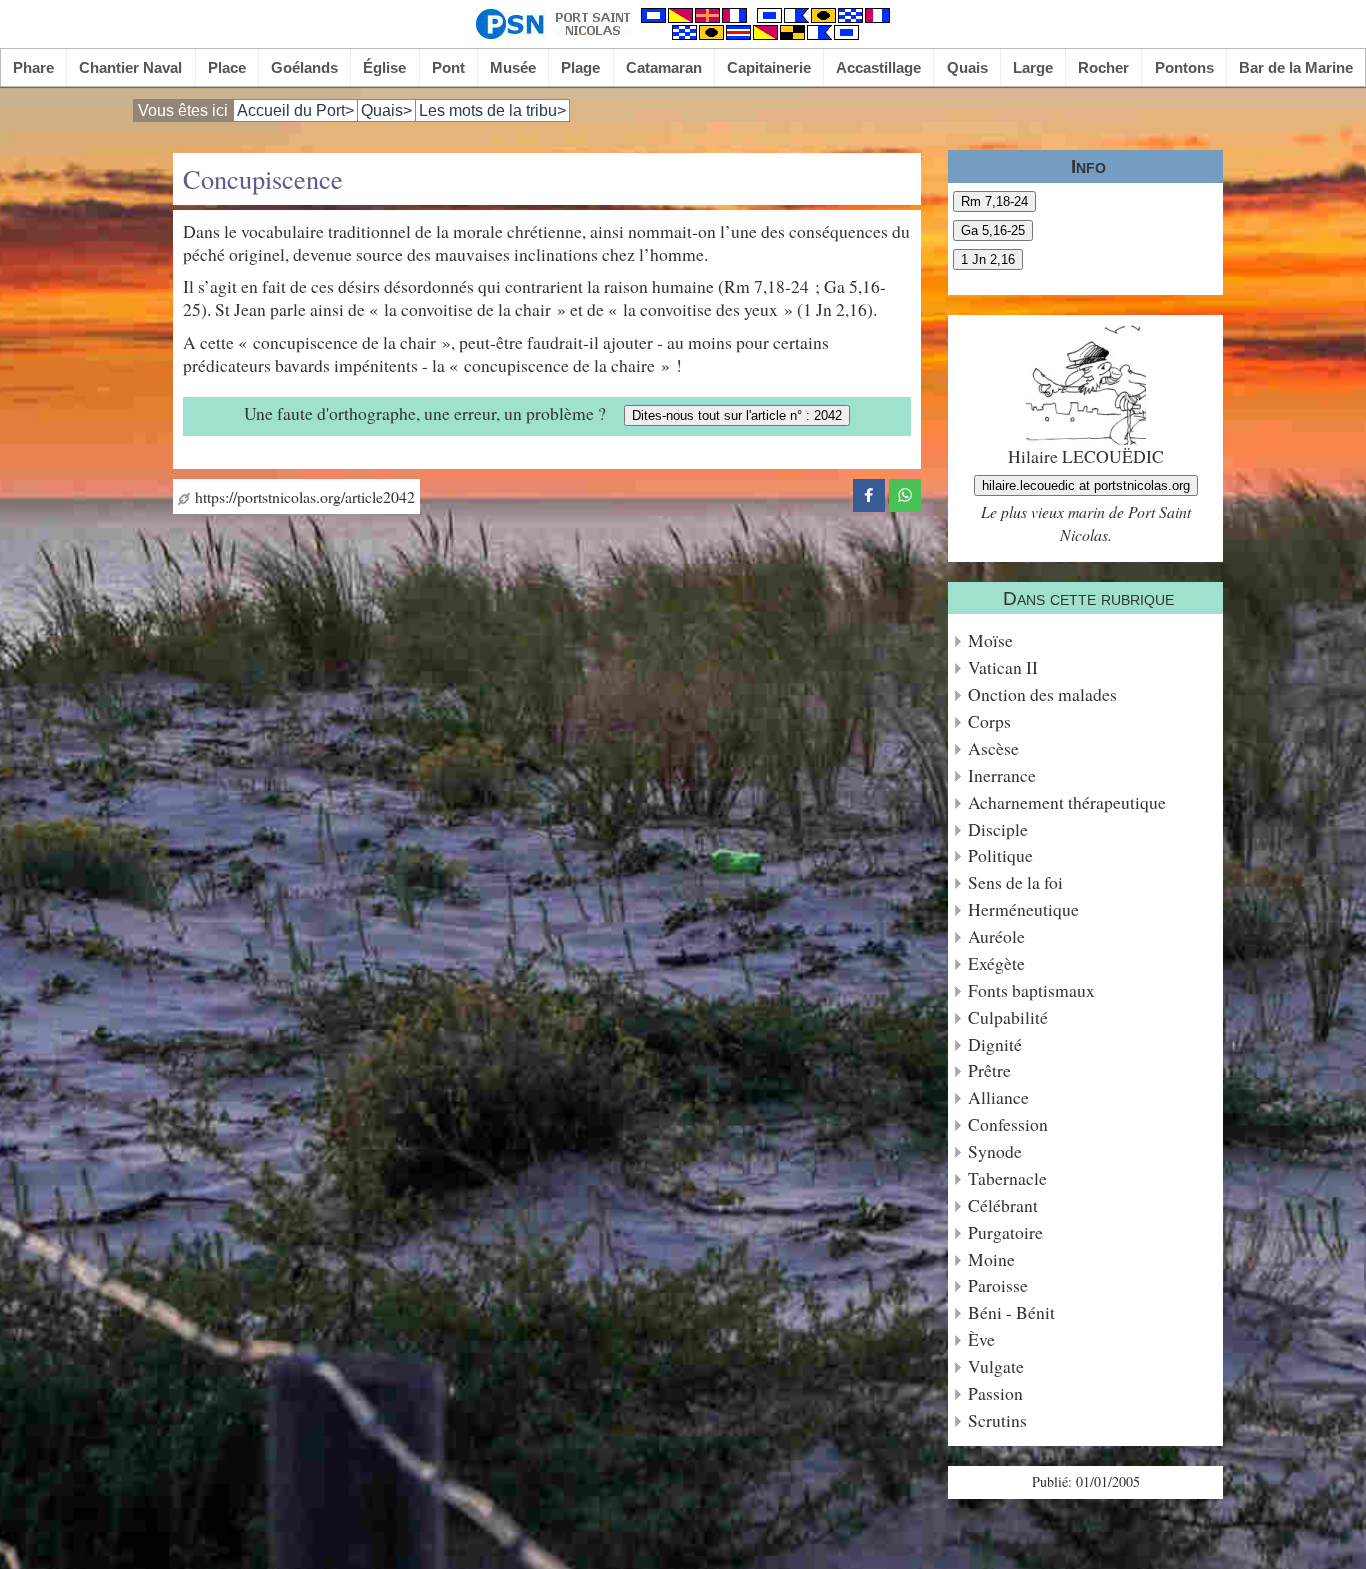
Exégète (996, 963)
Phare (33, 67)
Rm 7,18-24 (994, 201)
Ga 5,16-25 (993, 230)
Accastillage (878, 67)
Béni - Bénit (1011, 1312)
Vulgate (996, 1366)
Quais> (386, 110)
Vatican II (1003, 667)
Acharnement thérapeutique (1067, 802)
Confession (1008, 1124)
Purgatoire (1005, 1232)
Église (384, 67)
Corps (989, 721)
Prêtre (989, 1070)
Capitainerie (769, 67)
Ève (981, 1339)
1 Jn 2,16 (988, 259)
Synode (995, 1151)
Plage (580, 67)
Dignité (995, 1044)
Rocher (1103, 67)
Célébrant (1003, 1205)
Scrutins (997, 1420)
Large (1033, 67)
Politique (1000, 855)
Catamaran (664, 67)
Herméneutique (1023, 909)
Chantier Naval (130, 67)
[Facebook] (869, 492)
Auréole (996, 936)
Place (227, 67)
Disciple (998, 829)
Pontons (1184, 67)
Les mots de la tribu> (492, 110)
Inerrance (1002, 775)
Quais (967, 67)
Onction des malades (1042, 694)
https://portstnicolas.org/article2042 (302, 496)
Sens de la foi (1015, 882)
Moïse (990, 640)
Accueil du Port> (295, 110)
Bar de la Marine (1296, 67)
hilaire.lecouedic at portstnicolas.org (1086, 485)
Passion (995, 1393)
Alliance (998, 1097)
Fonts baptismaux (1031, 990)
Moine (991, 1259)
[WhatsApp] (905, 492)
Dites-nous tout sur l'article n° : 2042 (737, 415)
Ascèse (993, 748)
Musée (513, 67)
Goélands (304, 67)
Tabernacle (1007, 1178)
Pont (448, 67)
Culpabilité (1008, 1017)
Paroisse (998, 1285)
